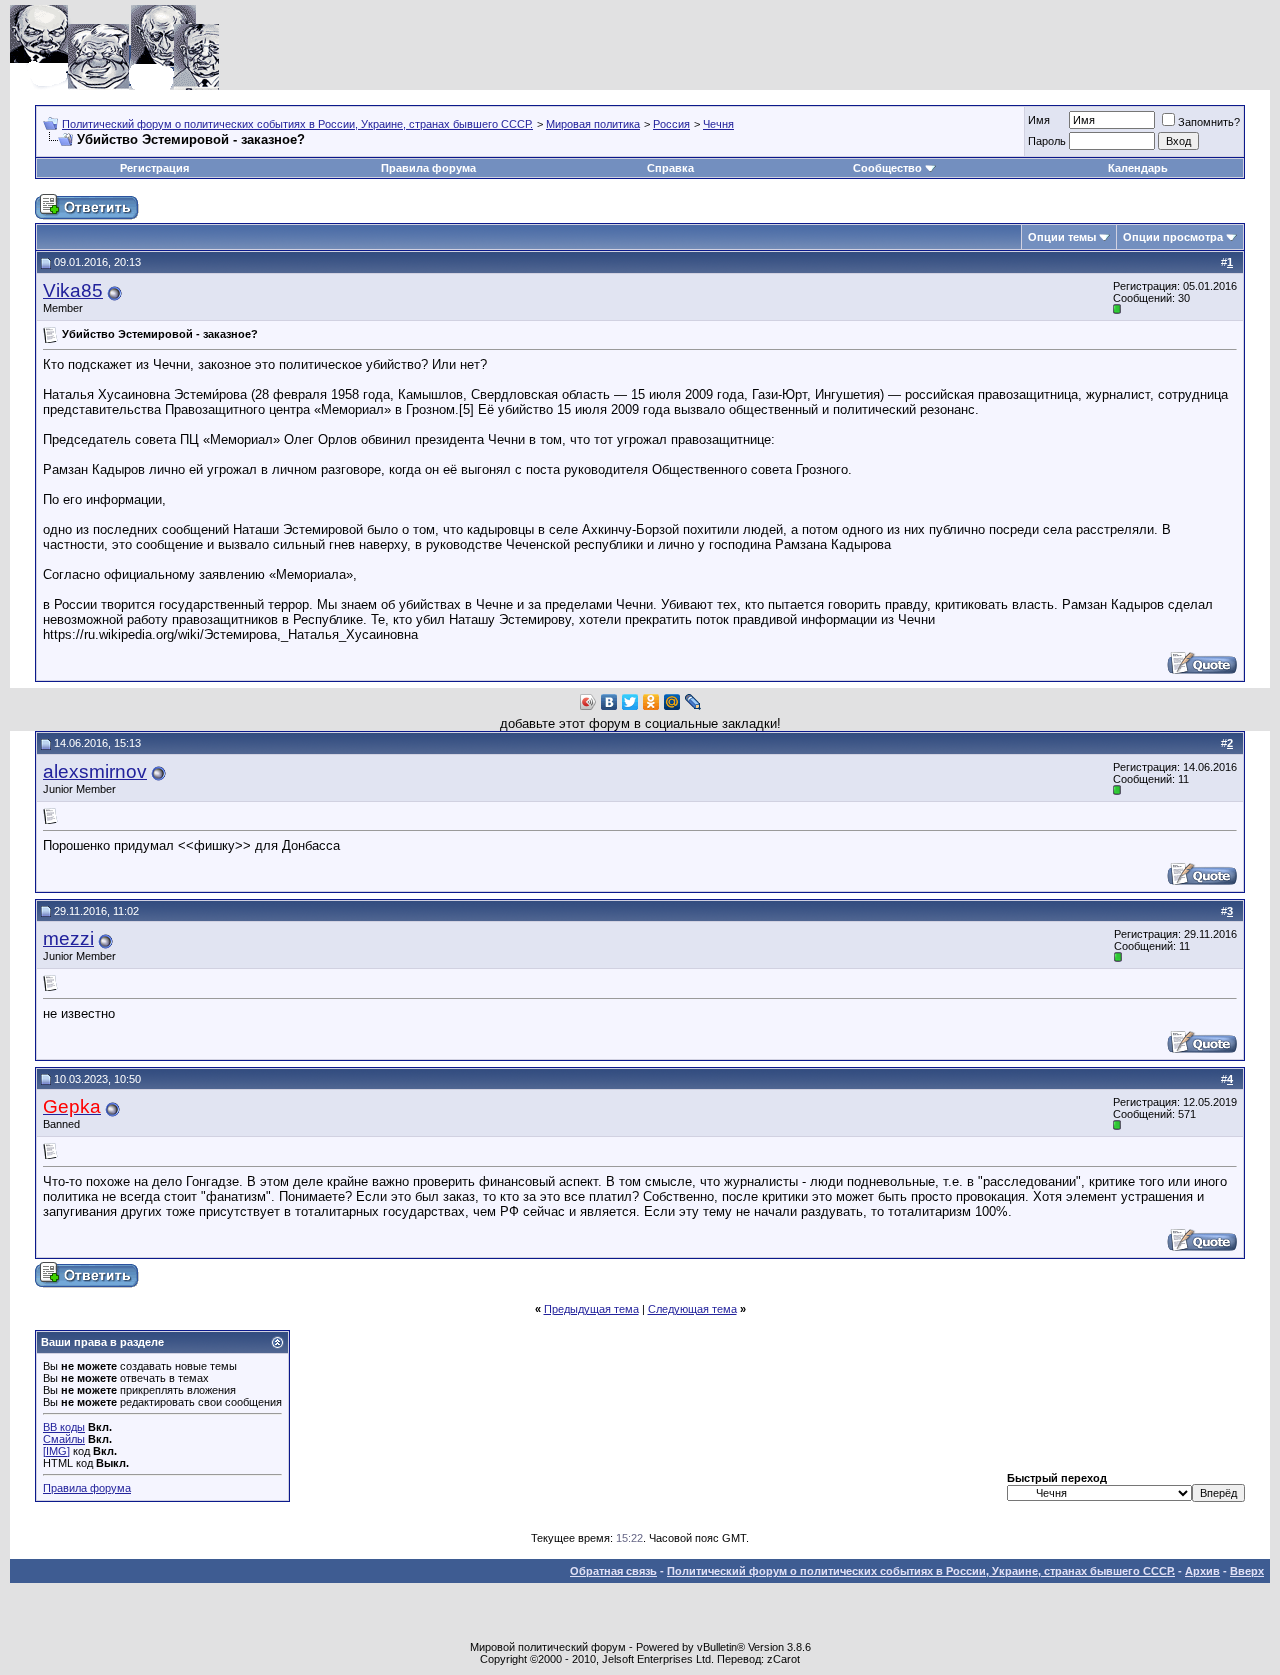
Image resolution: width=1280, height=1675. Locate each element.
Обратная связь (613, 1571)
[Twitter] (630, 702)
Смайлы (64, 1439)
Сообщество (887, 168)
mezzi (68, 938)
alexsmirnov (95, 771)
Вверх (1247, 1571)
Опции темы (1062, 237)
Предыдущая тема (591, 1309)
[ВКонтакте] (609, 702)
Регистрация (154, 168)
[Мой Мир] (672, 702)
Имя (1039, 120)
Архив (1202, 1571)
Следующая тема (692, 1309)
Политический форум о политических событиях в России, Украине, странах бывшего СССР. (297, 124)
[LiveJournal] (693, 702)
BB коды (64, 1427)
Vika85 (73, 290)
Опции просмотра (1173, 237)
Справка (670, 168)
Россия (671, 124)
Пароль (1047, 141)
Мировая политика (593, 124)
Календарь (1138, 168)
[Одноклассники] (651, 702)
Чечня (718, 124)
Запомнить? (1209, 122)
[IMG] (56, 1451)
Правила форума (428, 168)
